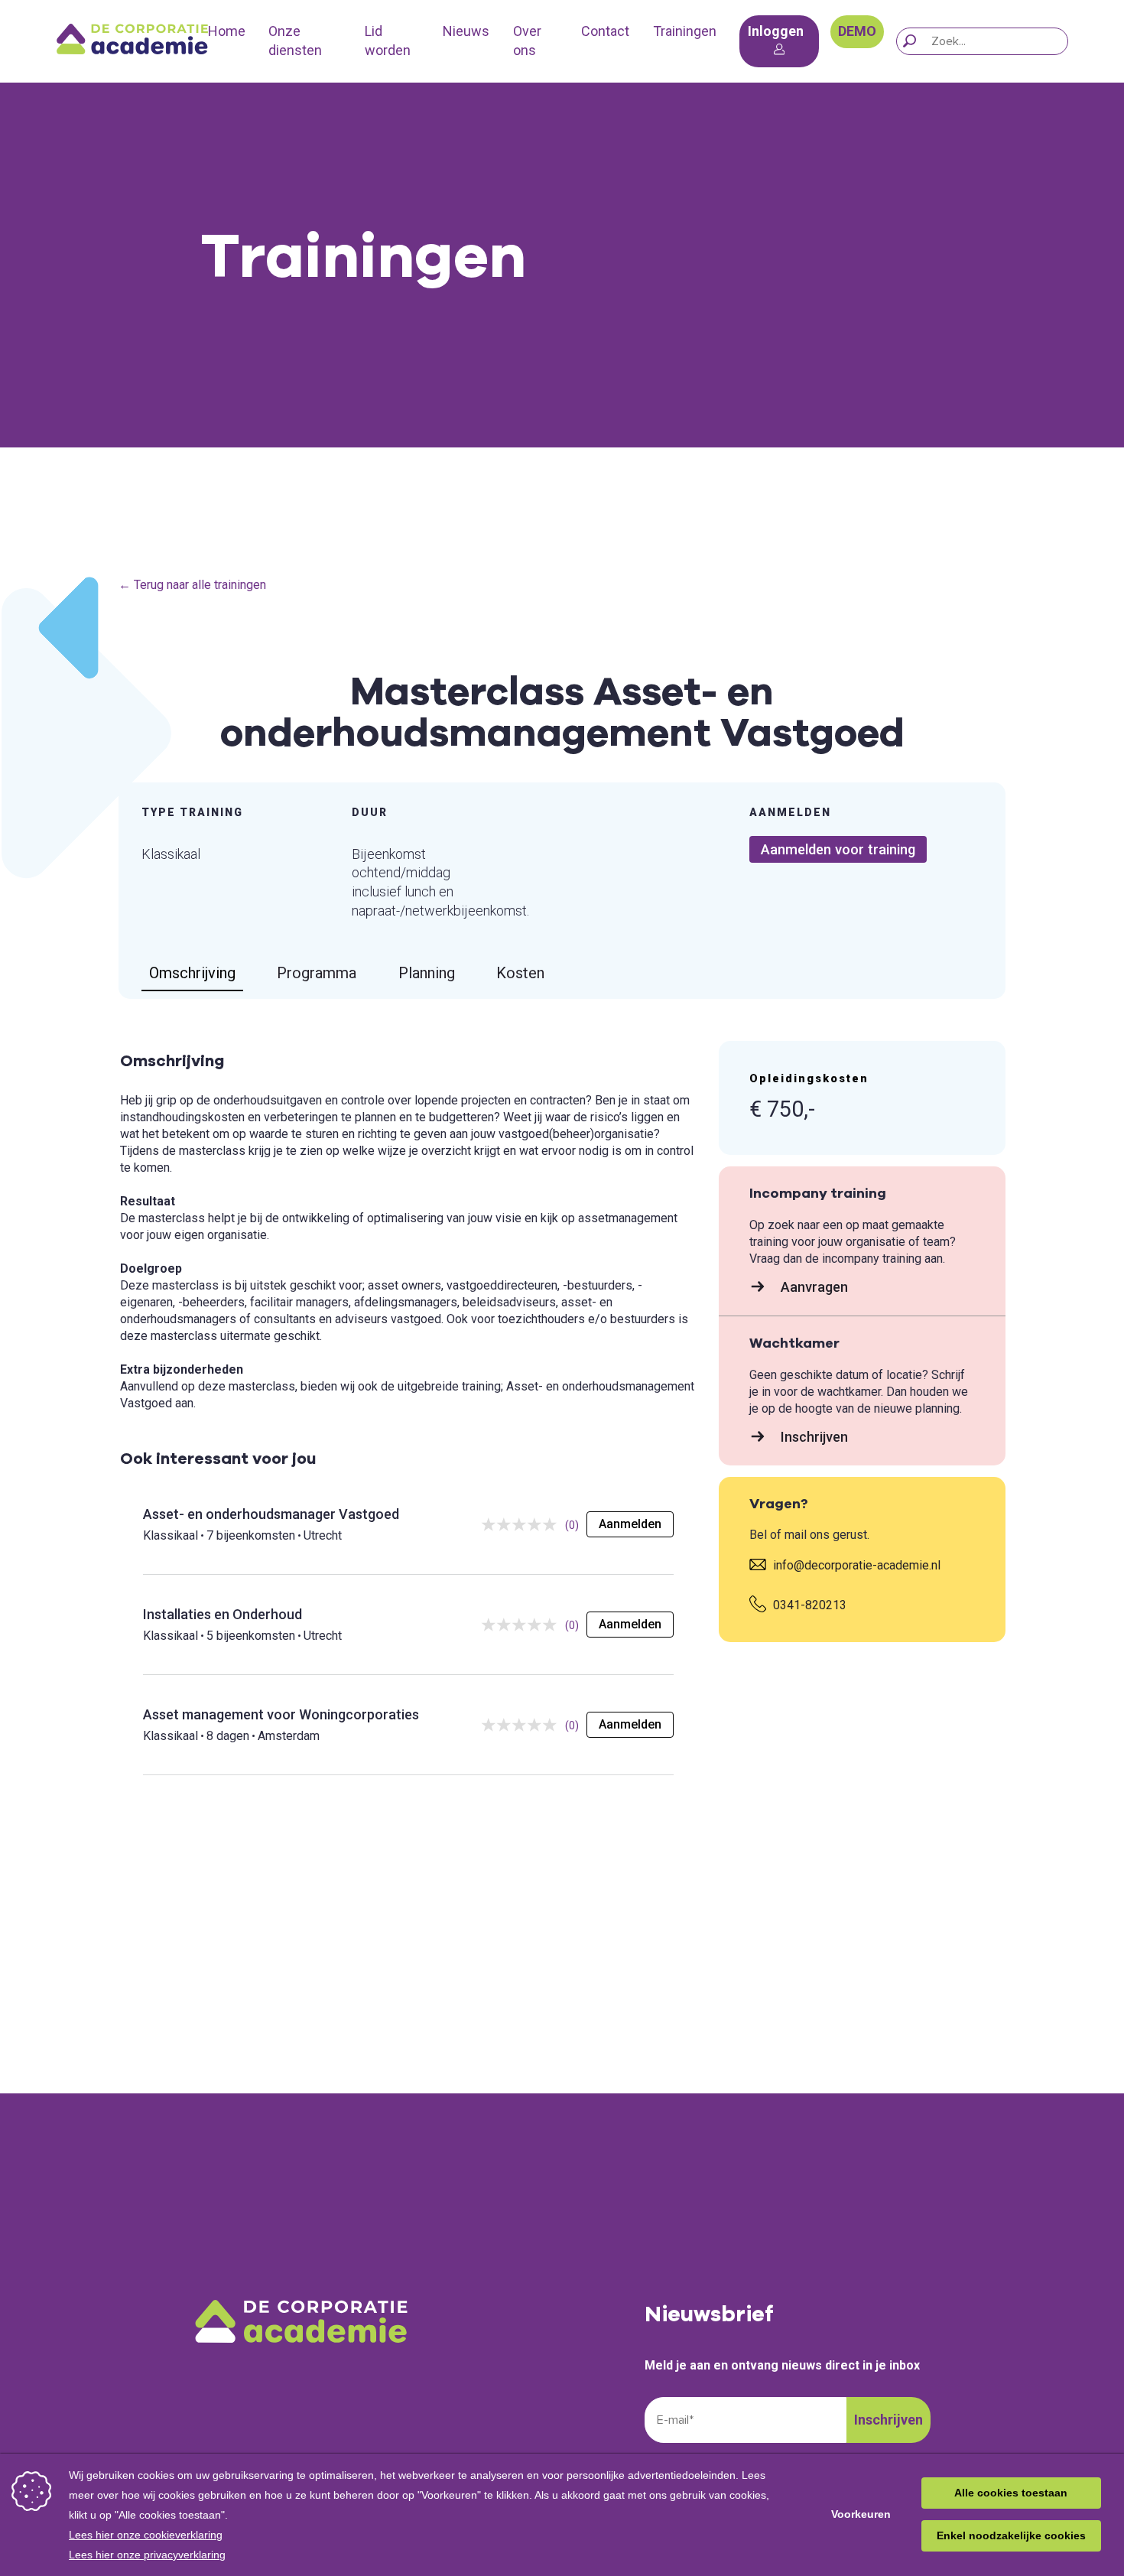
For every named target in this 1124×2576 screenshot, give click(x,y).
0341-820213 (808, 1605)
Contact (605, 31)
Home (227, 31)
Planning (427, 973)
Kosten (520, 973)
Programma (317, 973)
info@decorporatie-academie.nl (855, 1565)
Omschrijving (192, 973)
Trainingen (685, 31)
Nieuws (466, 31)
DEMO (857, 31)
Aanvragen (813, 1287)
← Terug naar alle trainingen (192, 585)
